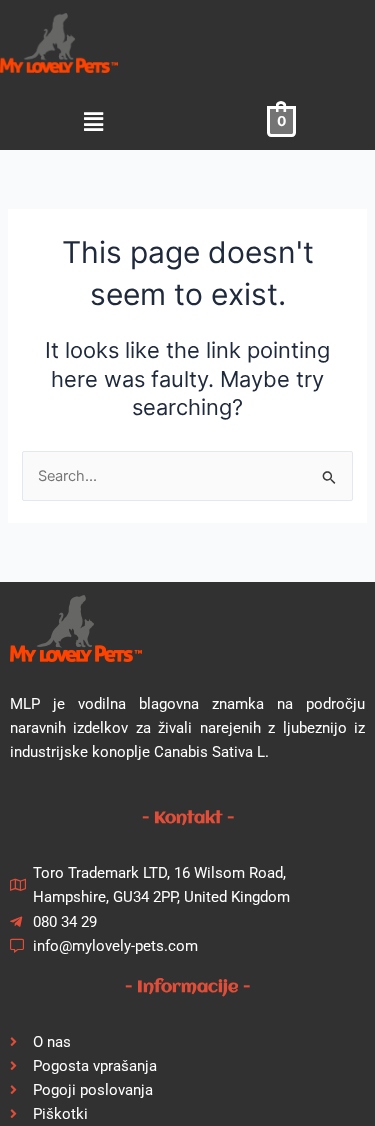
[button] (94, 121)
